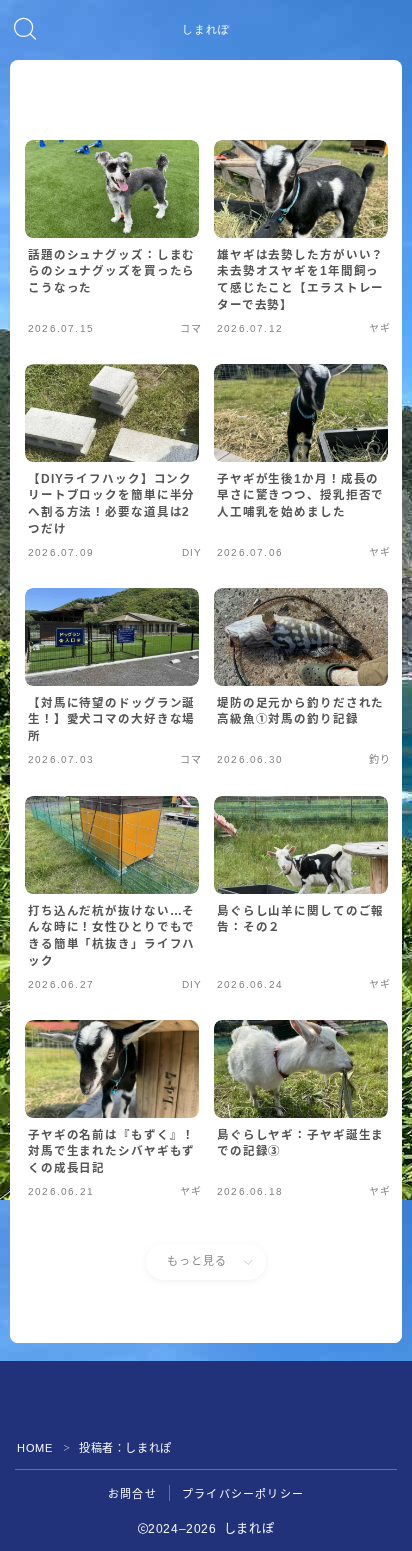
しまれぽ (206, 30)
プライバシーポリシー (243, 1494)
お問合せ (132, 1494)
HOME (34, 1448)
